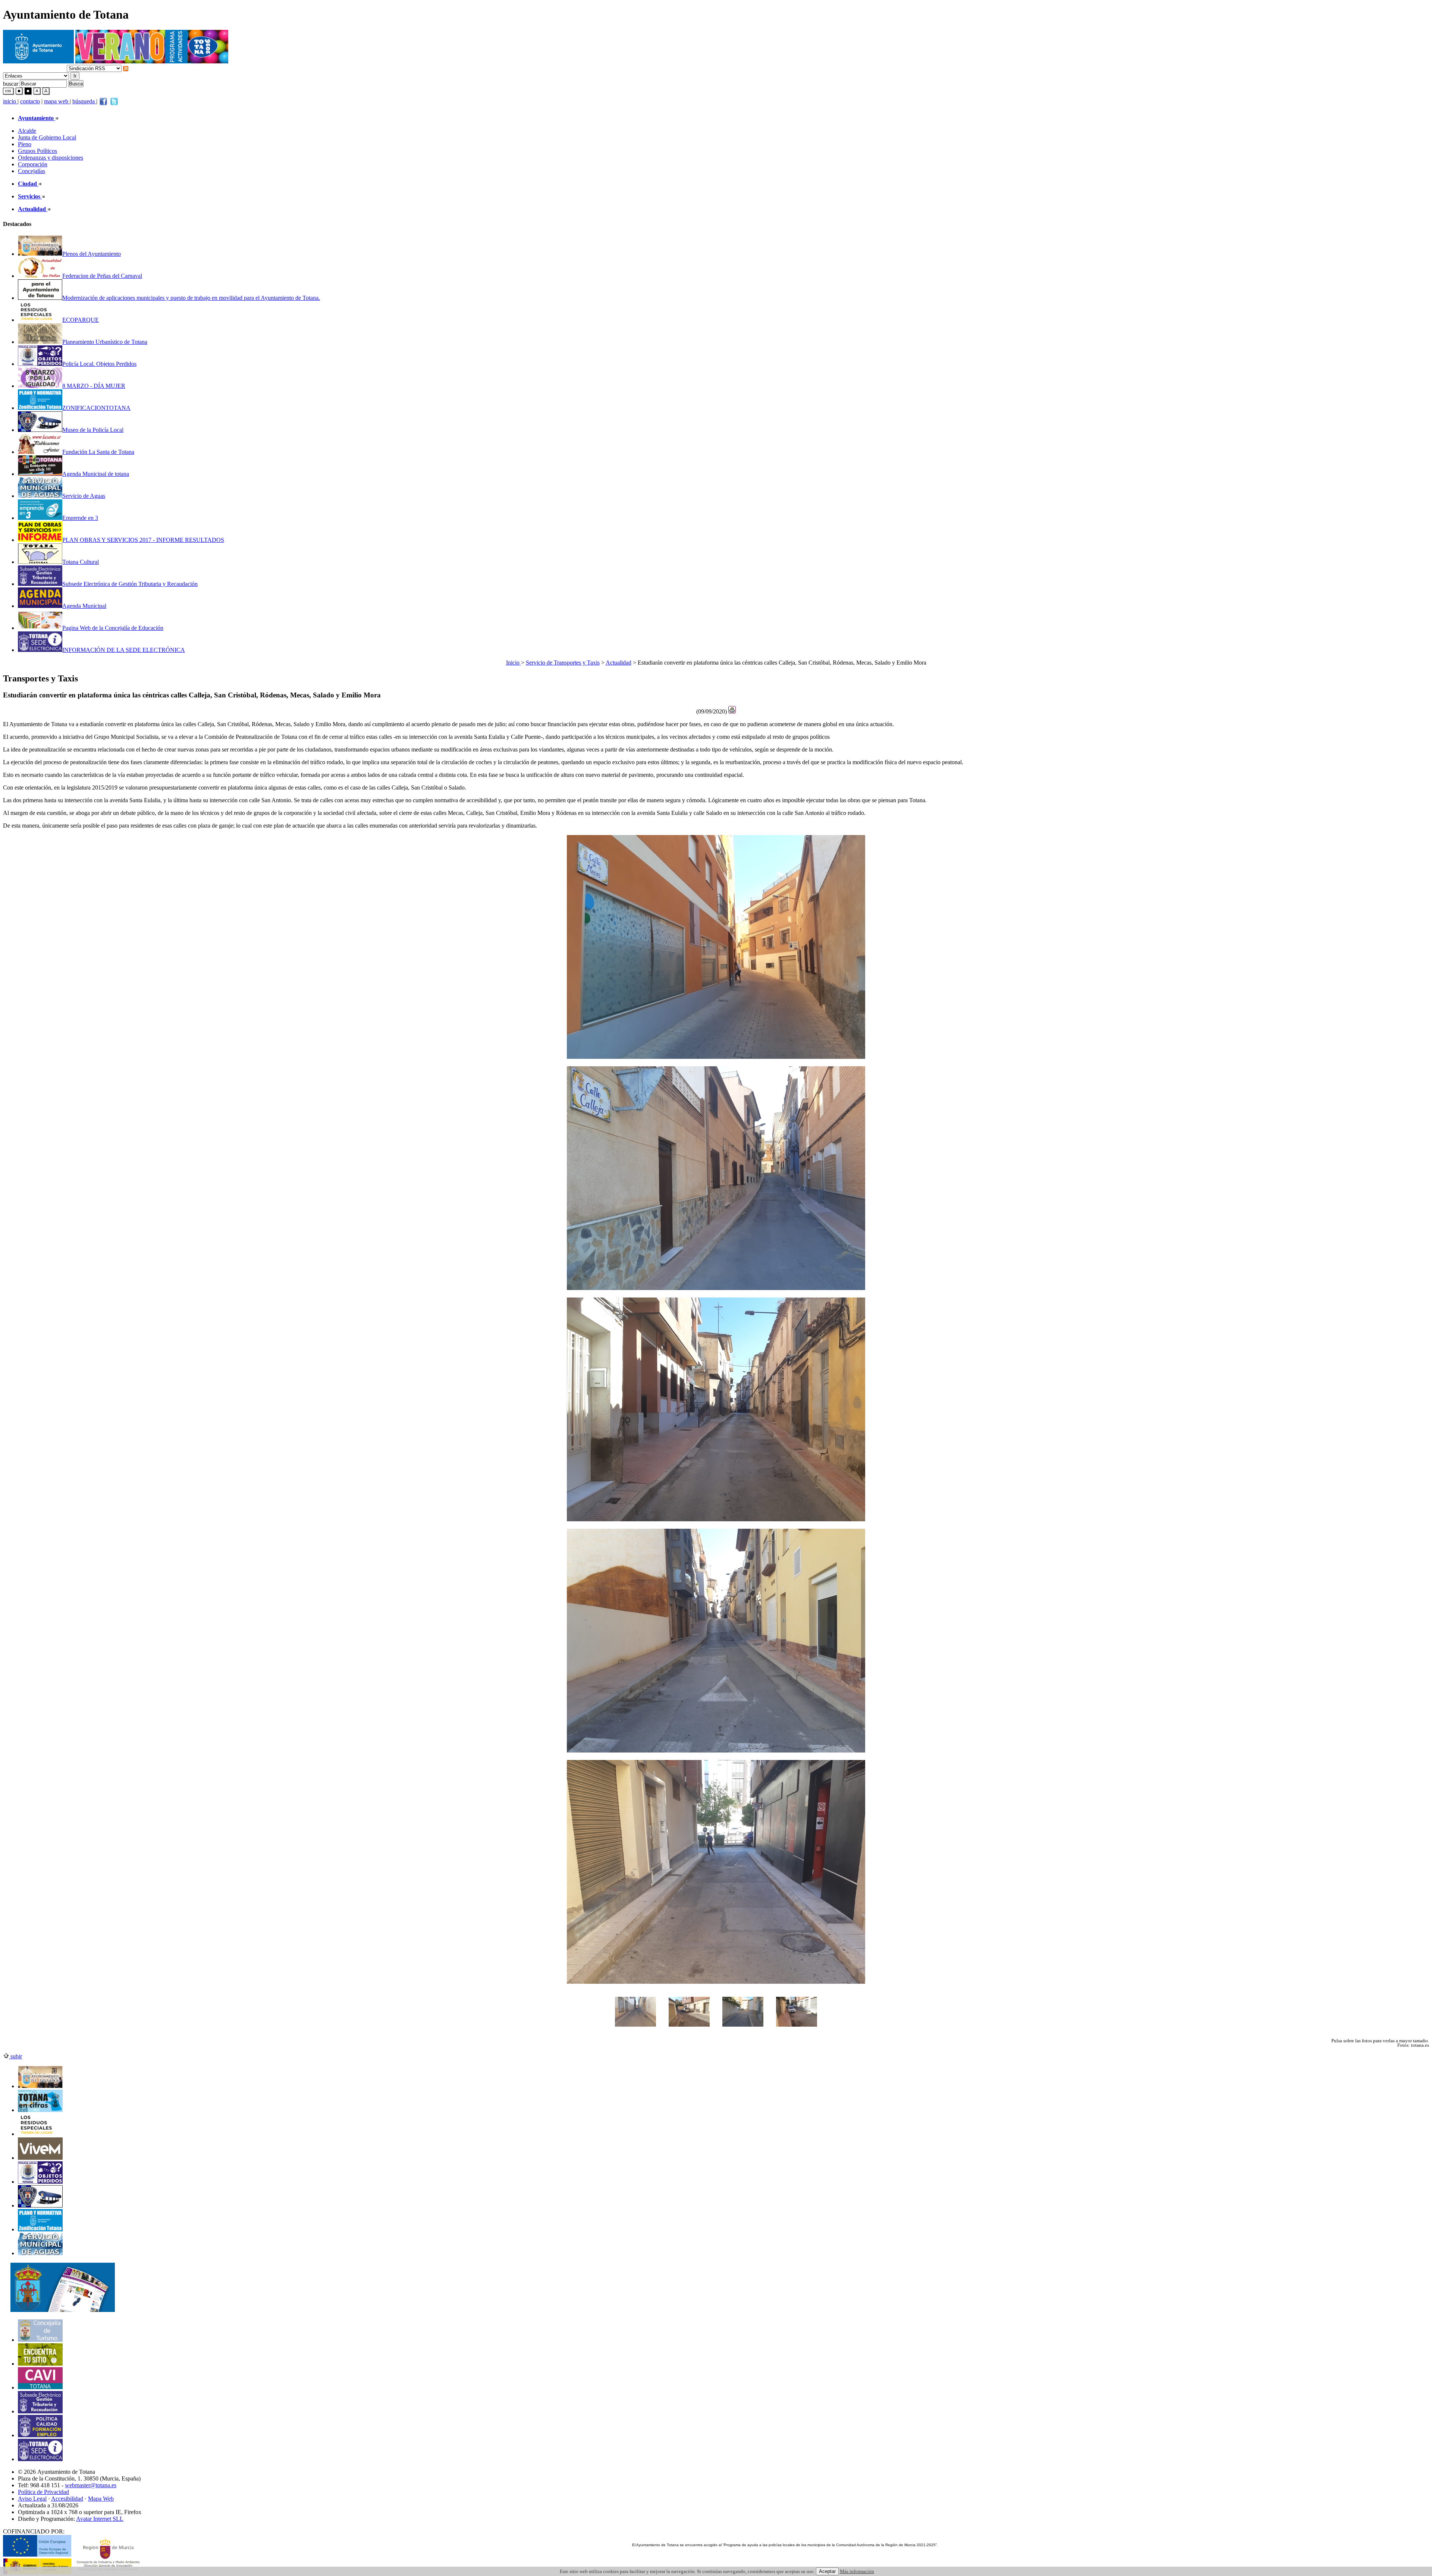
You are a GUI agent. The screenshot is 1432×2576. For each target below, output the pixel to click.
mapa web (57, 101)
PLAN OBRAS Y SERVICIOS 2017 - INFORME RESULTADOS (143, 540)
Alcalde (27, 131)
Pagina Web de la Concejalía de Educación (113, 628)
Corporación (33, 164)
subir (15, 2056)
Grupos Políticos (37, 151)
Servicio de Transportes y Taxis (563, 663)
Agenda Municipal (84, 606)
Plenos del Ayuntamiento (92, 254)
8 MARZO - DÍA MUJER (94, 386)
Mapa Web (101, 2499)
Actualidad (618, 663)
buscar (11, 83)
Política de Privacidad (43, 2492)
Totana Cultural (81, 562)
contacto (30, 101)
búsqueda (84, 101)
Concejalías (32, 171)
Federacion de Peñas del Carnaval (102, 276)
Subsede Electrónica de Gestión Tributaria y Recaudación (130, 584)
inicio (10, 101)
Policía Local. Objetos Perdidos (99, 364)
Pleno (25, 144)
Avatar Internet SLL (100, 2519)
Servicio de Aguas (84, 496)
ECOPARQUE (81, 320)
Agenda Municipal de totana (96, 474)
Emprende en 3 (80, 518)
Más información (857, 2571)
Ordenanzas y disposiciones (51, 158)
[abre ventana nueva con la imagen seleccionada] (635, 2030)
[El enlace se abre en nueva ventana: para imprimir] (732, 711)
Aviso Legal (32, 2499)
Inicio (514, 663)
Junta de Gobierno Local (47, 137)
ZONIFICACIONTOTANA (96, 408)
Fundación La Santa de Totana (98, 452)
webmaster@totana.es (91, 2485)
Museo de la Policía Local (93, 430)
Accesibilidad (67, 2499)
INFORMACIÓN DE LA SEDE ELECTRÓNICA (124, 650)
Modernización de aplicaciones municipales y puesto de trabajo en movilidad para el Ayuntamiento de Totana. (191, 298)
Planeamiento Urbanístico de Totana (105, 342)
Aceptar (827, 2571)
